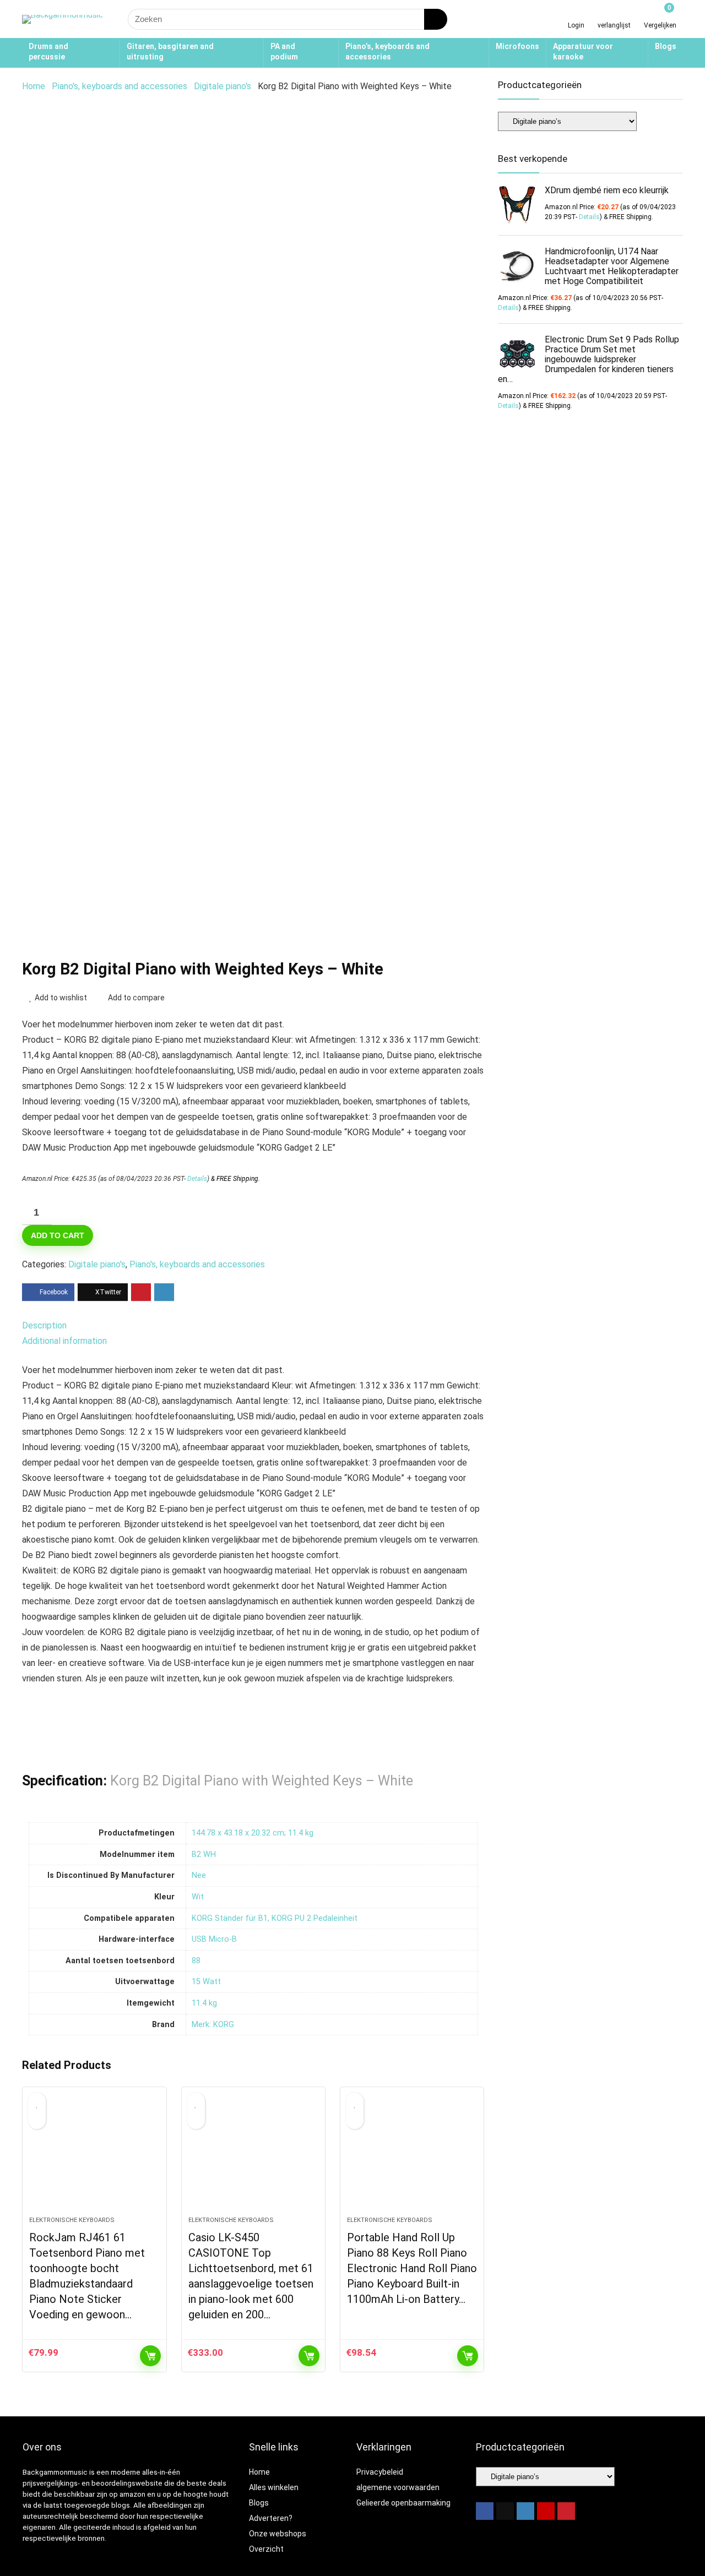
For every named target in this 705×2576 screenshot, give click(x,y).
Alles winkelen (274, 2487)
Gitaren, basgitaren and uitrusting (170, 51)
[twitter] (505, 2511)
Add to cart (58, 1235)
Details (197, 1179)
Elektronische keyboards (72, 2220)
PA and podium (284, 51)
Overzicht (266, 2549)
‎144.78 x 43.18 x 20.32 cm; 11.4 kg (253, 1833)
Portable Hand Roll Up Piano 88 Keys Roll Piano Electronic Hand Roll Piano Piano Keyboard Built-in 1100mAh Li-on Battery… (412, 2268)
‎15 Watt (206, 1982)
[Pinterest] (566, 2511)
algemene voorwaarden (398, 2487)
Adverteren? (271, 2518)
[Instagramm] (525, 2511)
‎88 (196, 1961)
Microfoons (517, 46)
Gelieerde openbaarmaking (403, 2503)
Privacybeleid (380, 2472)
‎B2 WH (204, 1855)
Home (34, 86)
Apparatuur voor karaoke (583, 51)
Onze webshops (278, 2534)
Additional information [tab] (64, 1341)
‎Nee (199, 1875)
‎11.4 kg (204, 2003)
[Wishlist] (614, 15)
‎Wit (198, 1897)
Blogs (666, 46)
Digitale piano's (223, 86)
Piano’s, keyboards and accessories (387, 51)
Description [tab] (44, 1325)
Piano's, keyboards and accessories (120, 86)
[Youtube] (546, 2511)
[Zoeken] (436, 19)
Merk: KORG (213, 2025)
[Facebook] (485, 2511)
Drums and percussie (48, 51)
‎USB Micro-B (214, 1939)
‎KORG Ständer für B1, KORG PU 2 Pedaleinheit (275, 1918)
